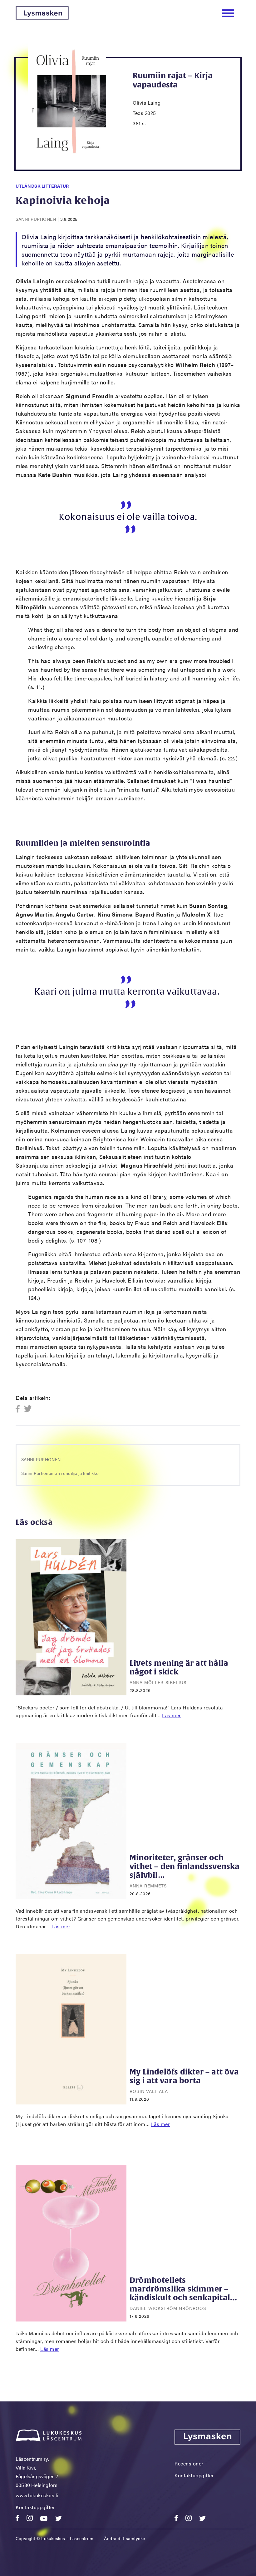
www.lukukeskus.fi (37, 2495)
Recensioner (189, 2463)
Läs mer (172, 1715)
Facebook (20, 1409)
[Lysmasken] (42, 18)
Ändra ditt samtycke (125, 2538)
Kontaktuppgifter (35, 2507)
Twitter (28, 1409)
